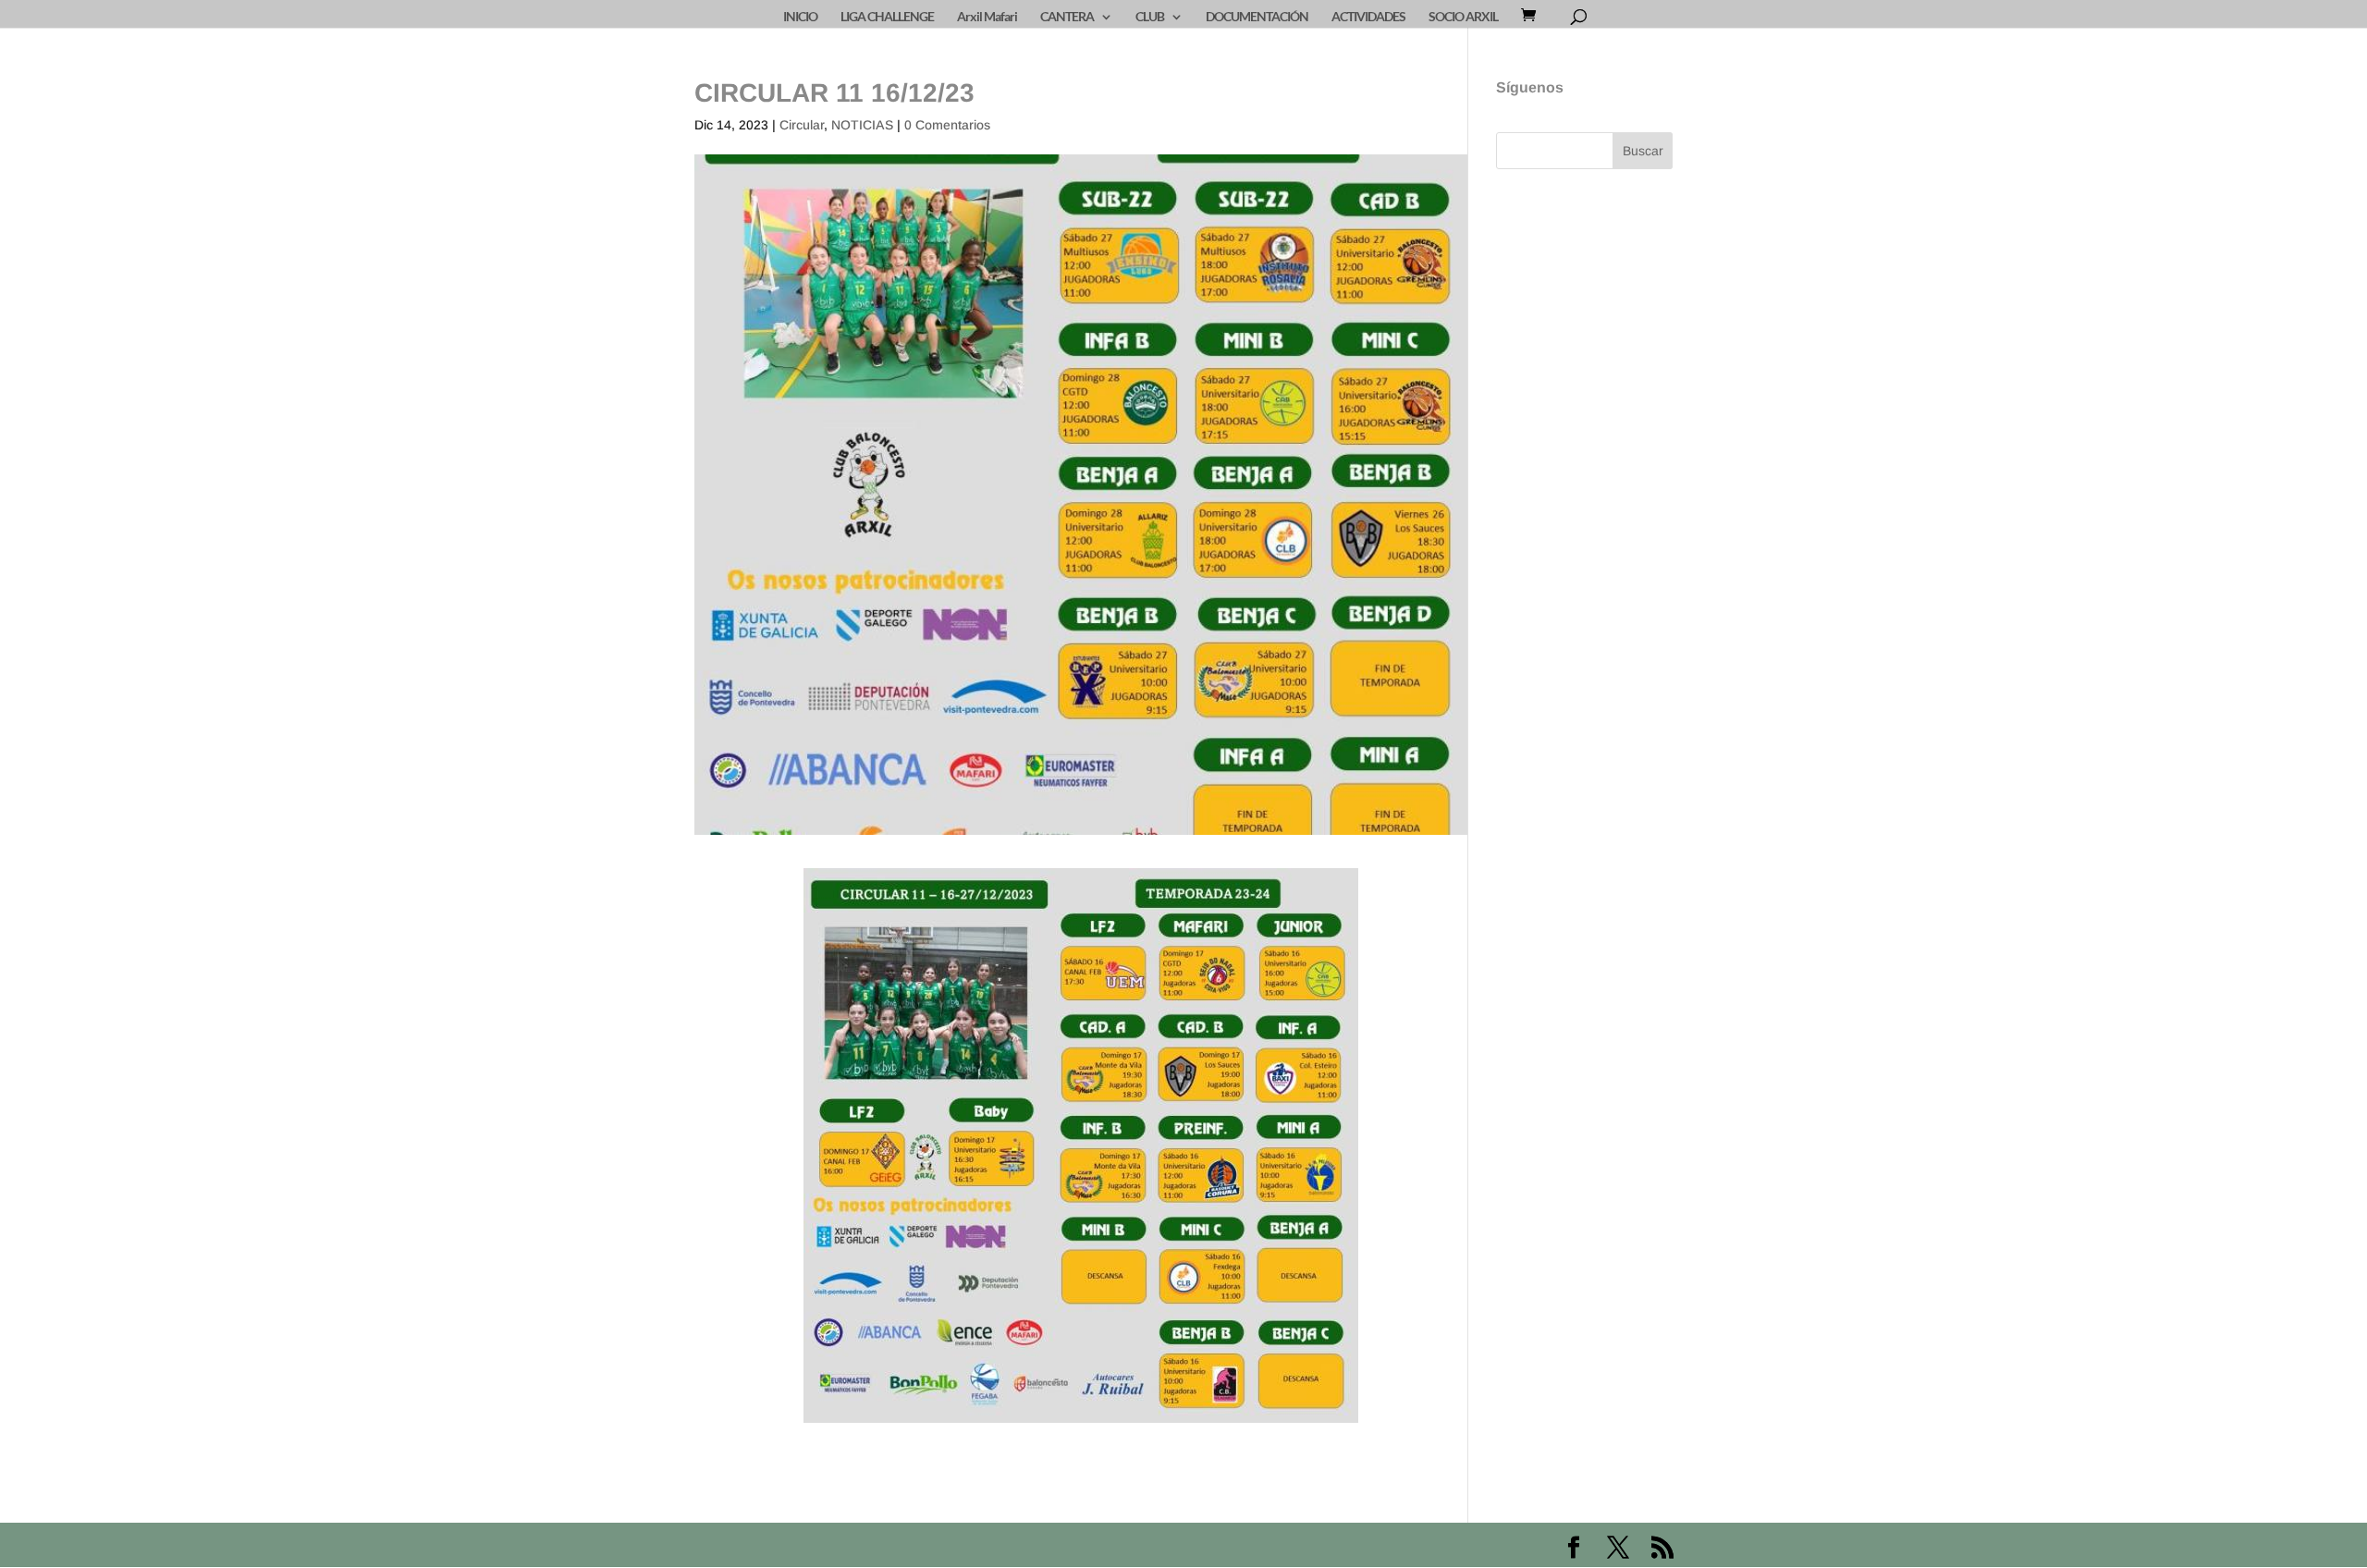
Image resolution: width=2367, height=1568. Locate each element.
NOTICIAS (862, 125)
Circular (802, 125)
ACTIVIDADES (1368, 17)
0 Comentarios (947, 125)
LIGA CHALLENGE (887, 17)
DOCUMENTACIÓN (1257, 17)
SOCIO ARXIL (1463, 17)
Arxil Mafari (987, 17)
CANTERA (1067, 17)
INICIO (800, 17)
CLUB (1150, 17)
